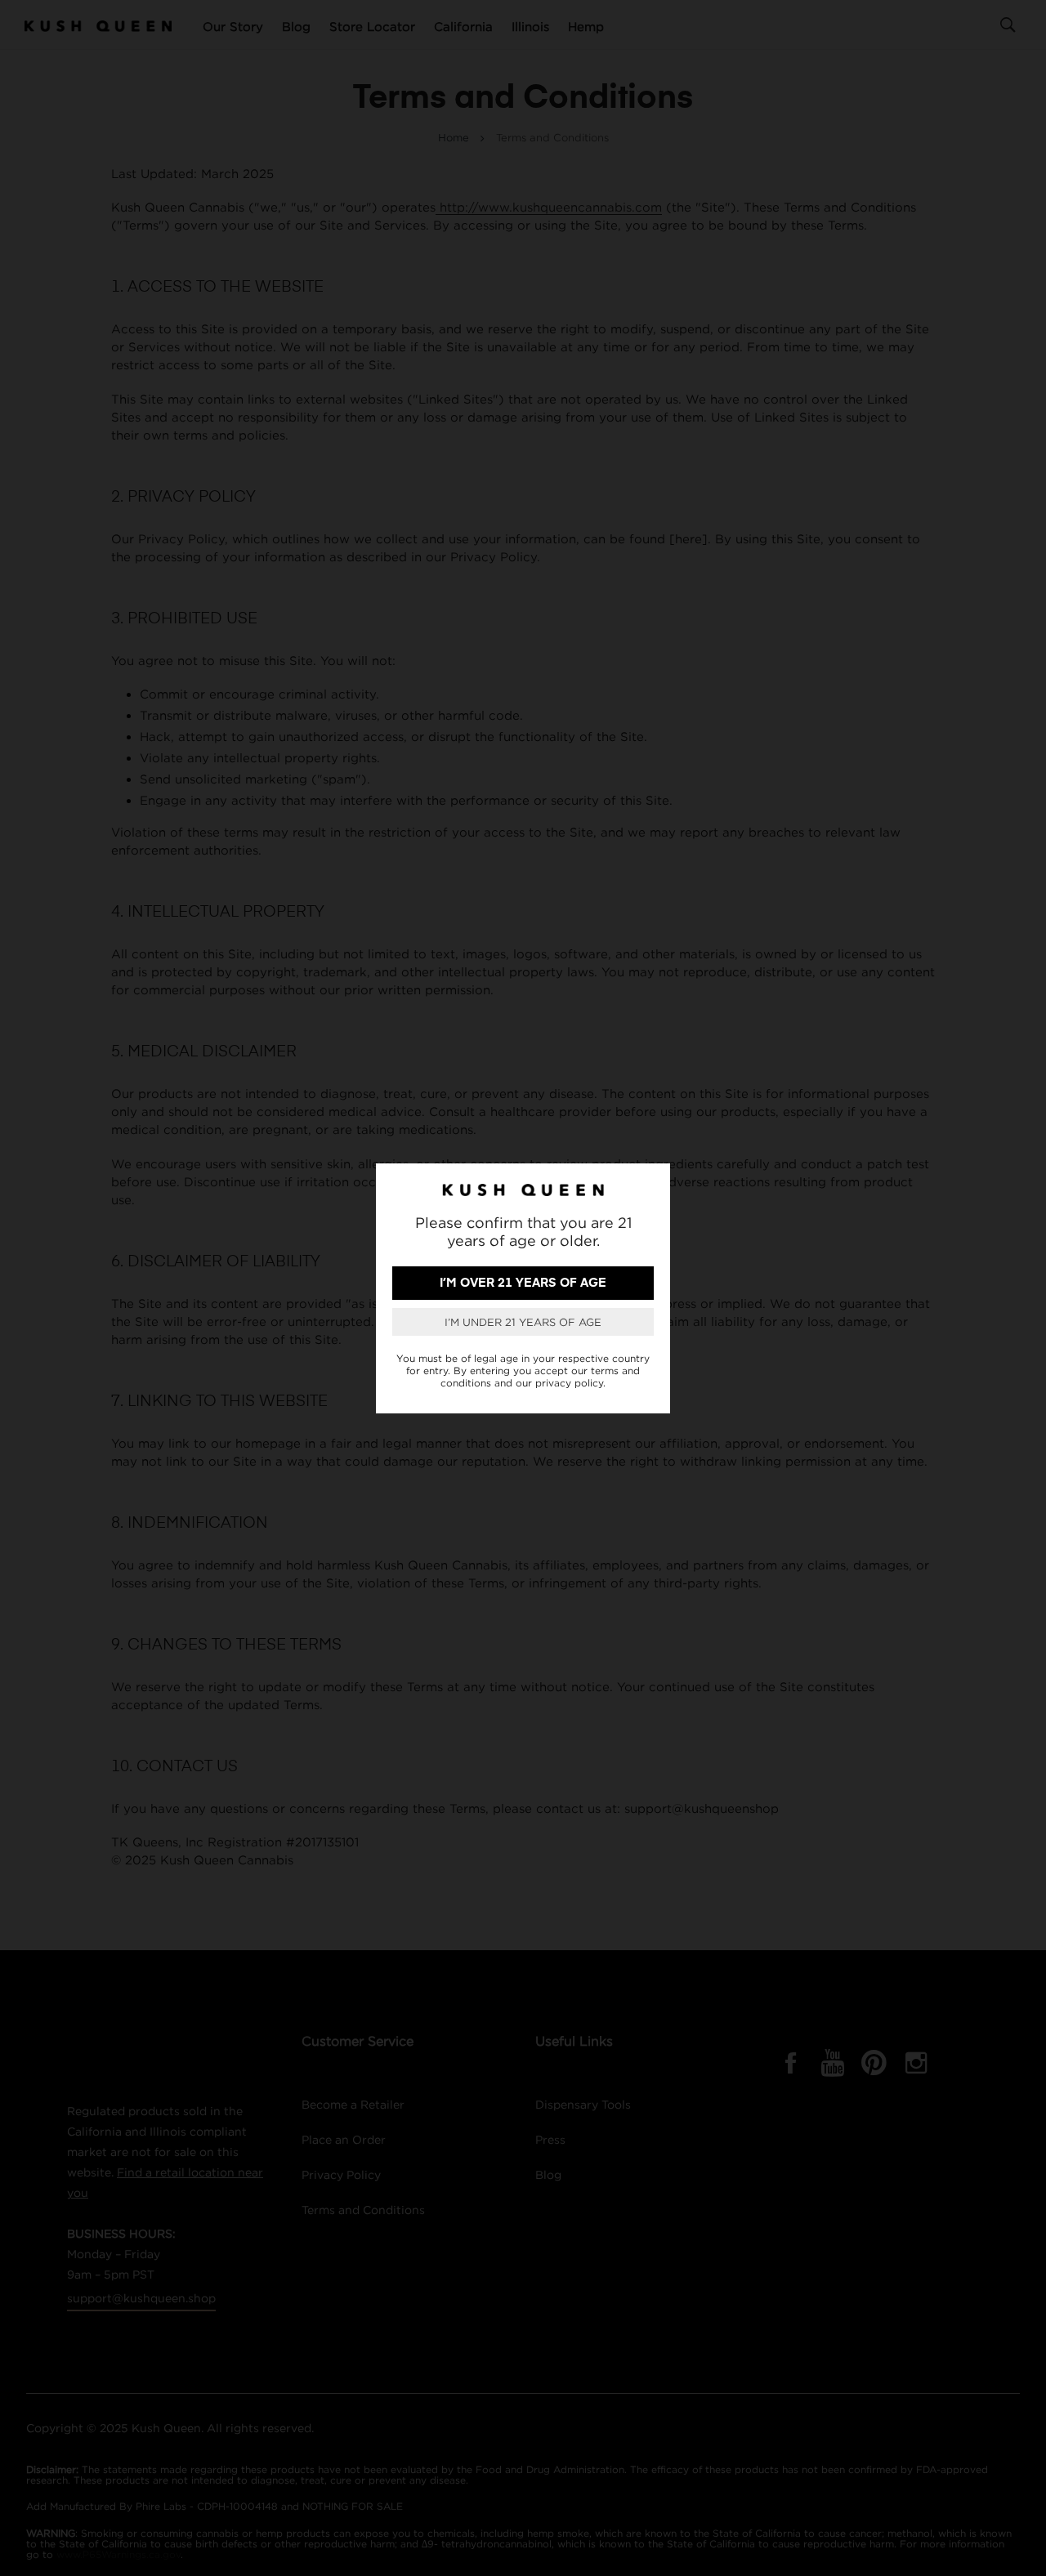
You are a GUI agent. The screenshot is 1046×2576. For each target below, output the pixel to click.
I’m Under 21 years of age (523, 1322)
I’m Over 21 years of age (523, 1283)
